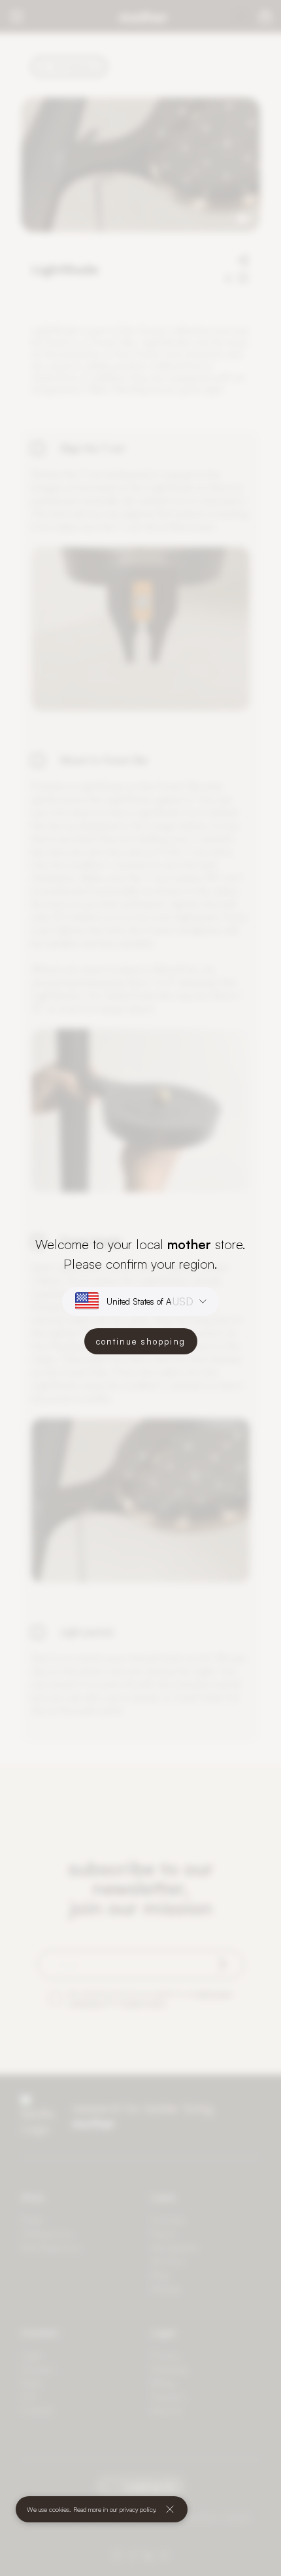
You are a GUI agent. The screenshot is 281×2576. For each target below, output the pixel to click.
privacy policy (137, 2509)
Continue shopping (141, 1341)
